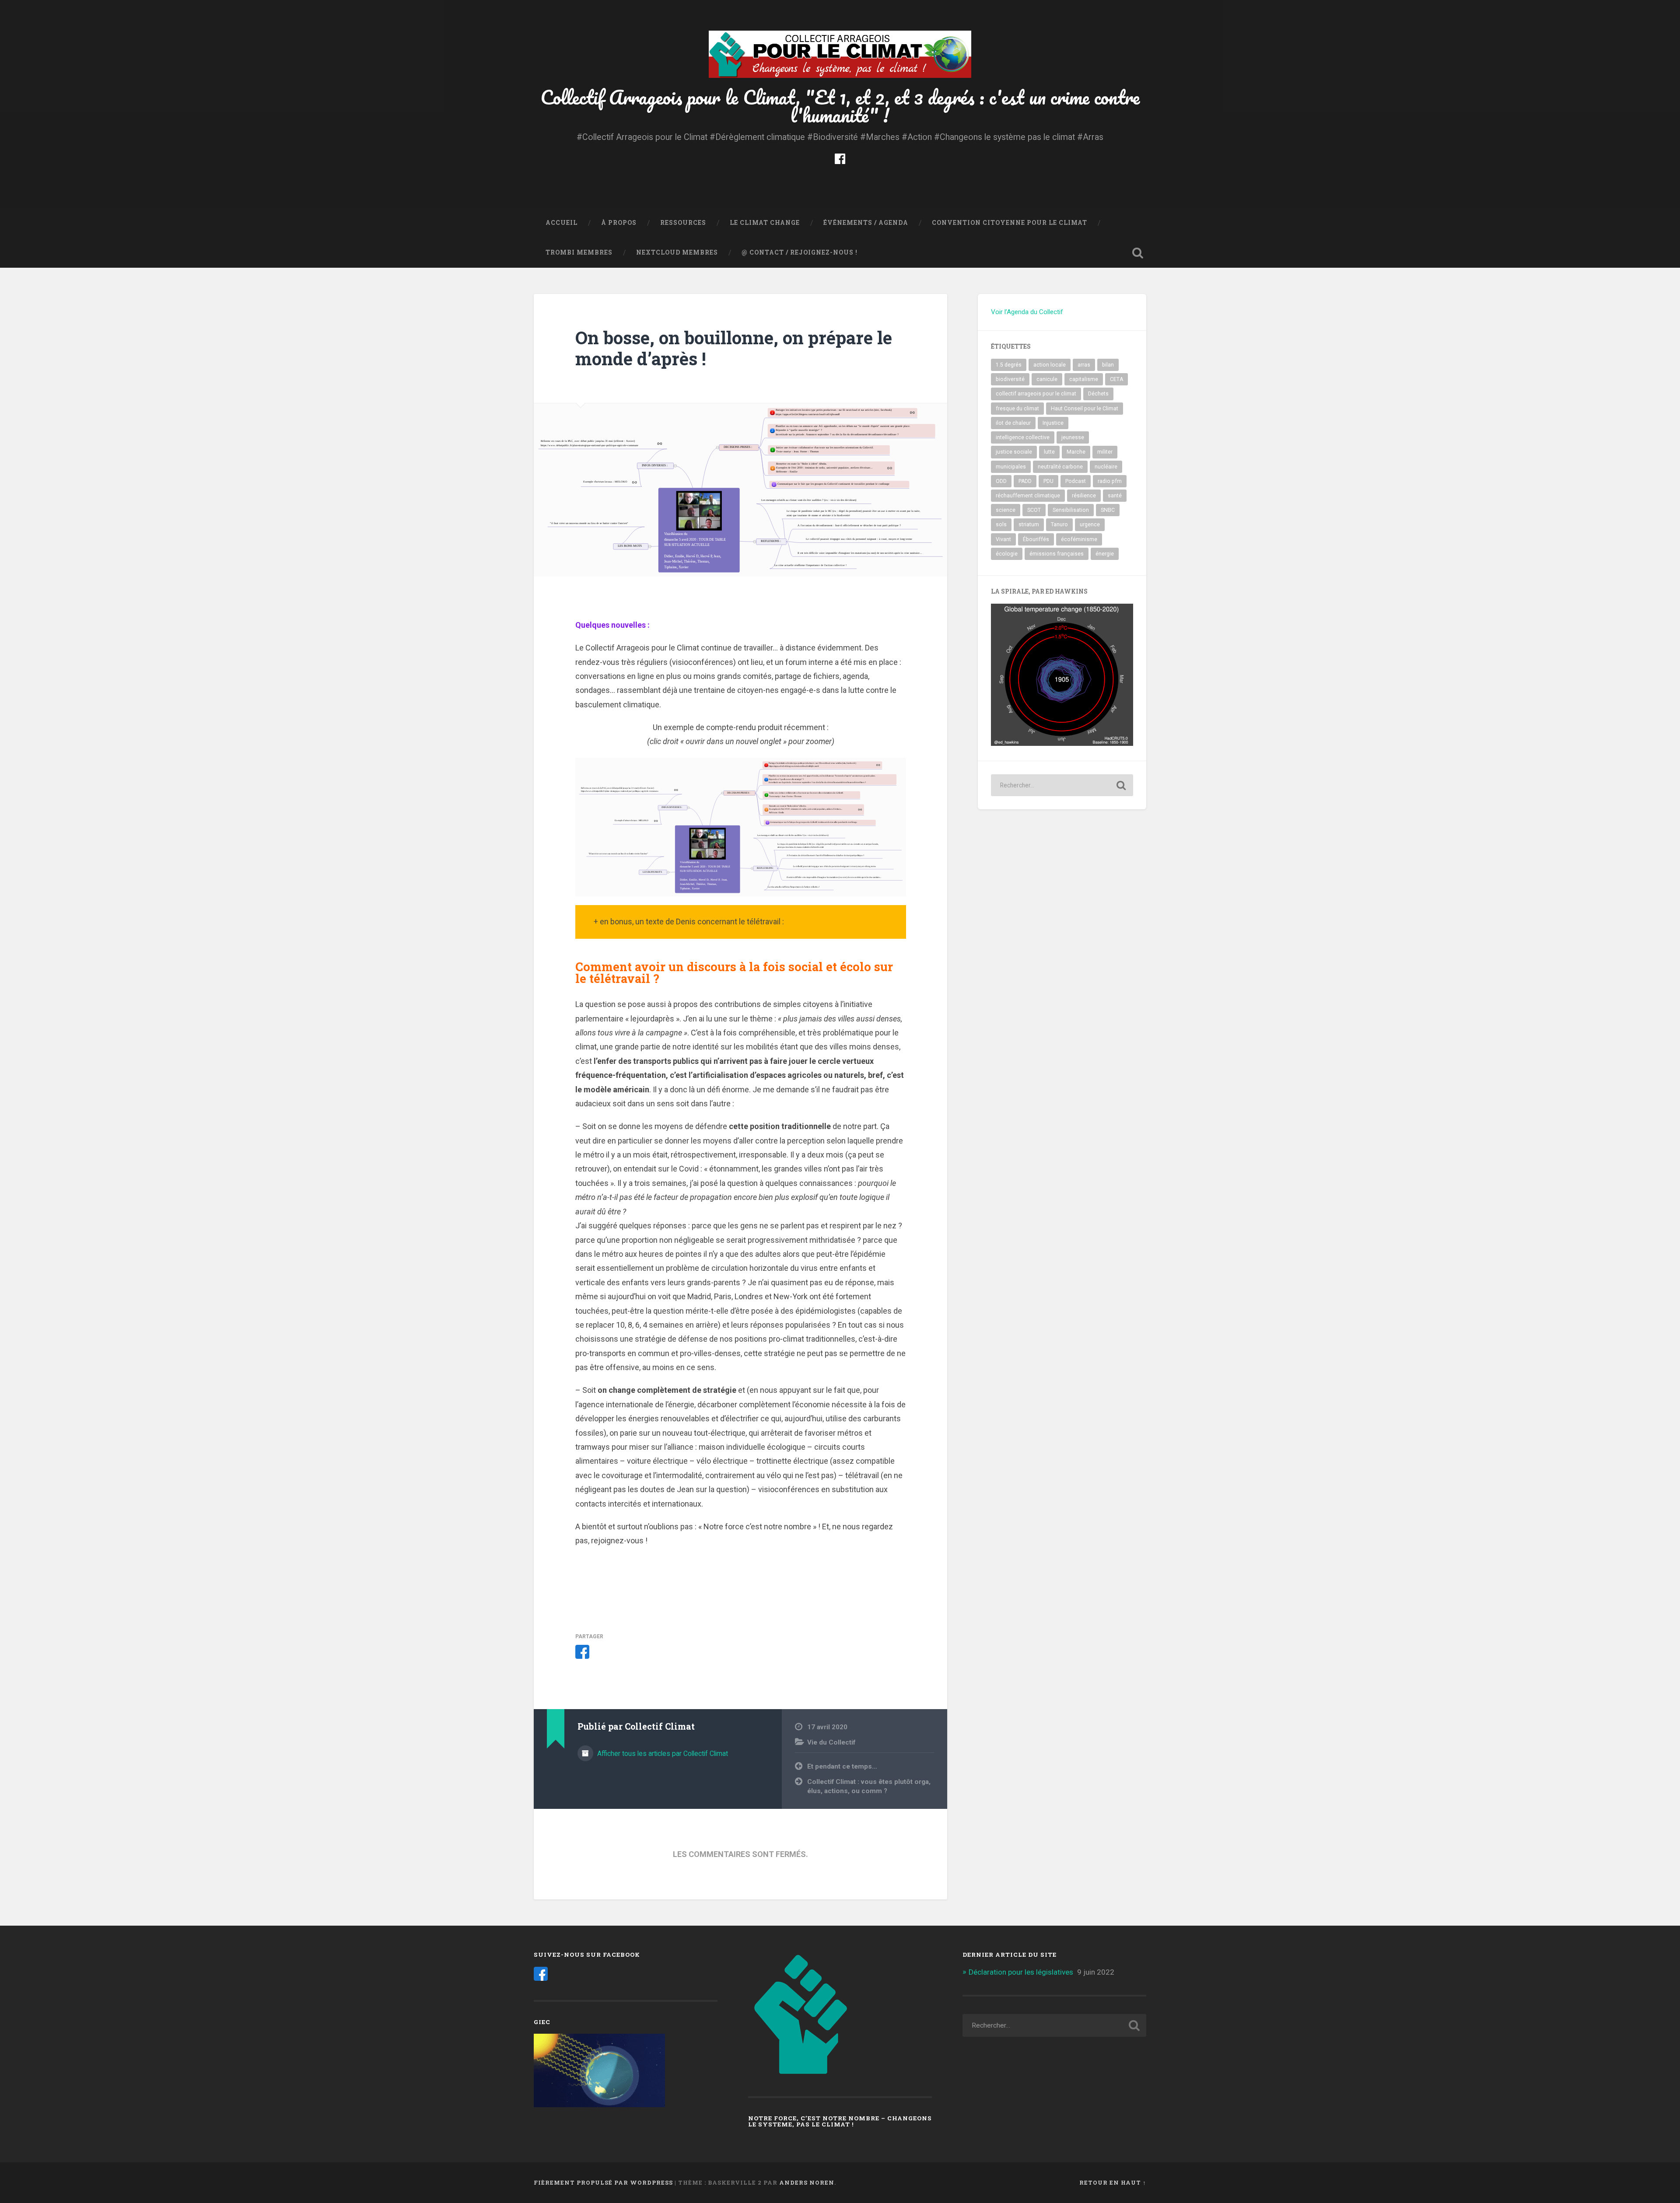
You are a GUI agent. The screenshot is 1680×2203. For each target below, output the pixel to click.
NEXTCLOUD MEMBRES (677, 252)
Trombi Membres (579, 252)
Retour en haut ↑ (1113, 2182)
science (1006, 510)
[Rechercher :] (1062, 785)
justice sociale (1014, 452)
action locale (1050, 365)
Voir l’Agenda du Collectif (1027, 312)
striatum (1029, 525)
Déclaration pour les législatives (1021, 1972)
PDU (1048, 481)
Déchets (1098, 394)
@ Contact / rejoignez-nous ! (800, 252)
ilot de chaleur (1013, 423)
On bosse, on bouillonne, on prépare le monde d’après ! (734, 348)
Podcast (1076, 481)
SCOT (1034, 510)
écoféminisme (1079, 539)
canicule (1047, 379)
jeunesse (1073, 437)
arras (1084, 365)
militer (1105, 452)
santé (1115, 496)
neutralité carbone (1060, 467)
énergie (1105, 554)
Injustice (1053, 423)
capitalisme (1084, 379)
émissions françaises (1057, 554)
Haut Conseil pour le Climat (1085, 409)
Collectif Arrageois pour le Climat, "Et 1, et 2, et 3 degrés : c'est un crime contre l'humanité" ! (840, 106)
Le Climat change (765, 223)
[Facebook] (840, 158)
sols (1001, 525)
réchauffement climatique (1028, 496)
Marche (1076, 452)
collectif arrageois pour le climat (1036, 394)
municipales (1011, 467)
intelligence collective (1023, 437)
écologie (1007, 554)
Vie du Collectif (831, 1742)
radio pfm (1110, 481)
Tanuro (1059, 525)
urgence (1090, 525)
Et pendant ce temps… (842, 1766)
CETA (1116, 379)
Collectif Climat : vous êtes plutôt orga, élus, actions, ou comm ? (869, 1786)
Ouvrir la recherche (1137, 253)
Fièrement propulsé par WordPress (603, 2182)
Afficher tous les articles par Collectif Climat (662, 1754)
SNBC (1108, 510)
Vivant (1003, 539)
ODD (1001, 481)
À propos (619, 223)
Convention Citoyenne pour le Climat (1010, 223)
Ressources (683, 223)
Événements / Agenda (866, 223)
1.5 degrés (1009, 365)
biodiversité (1010, 379)
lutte (1049, 452)
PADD (1025, 481)
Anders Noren (807, 2182)
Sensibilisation (1071, 510)
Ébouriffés (1036, 539)
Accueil (562, 223)
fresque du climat (1017, 409)
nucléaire (1106, 467)
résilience (1084, 496)
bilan (1108, 365)
